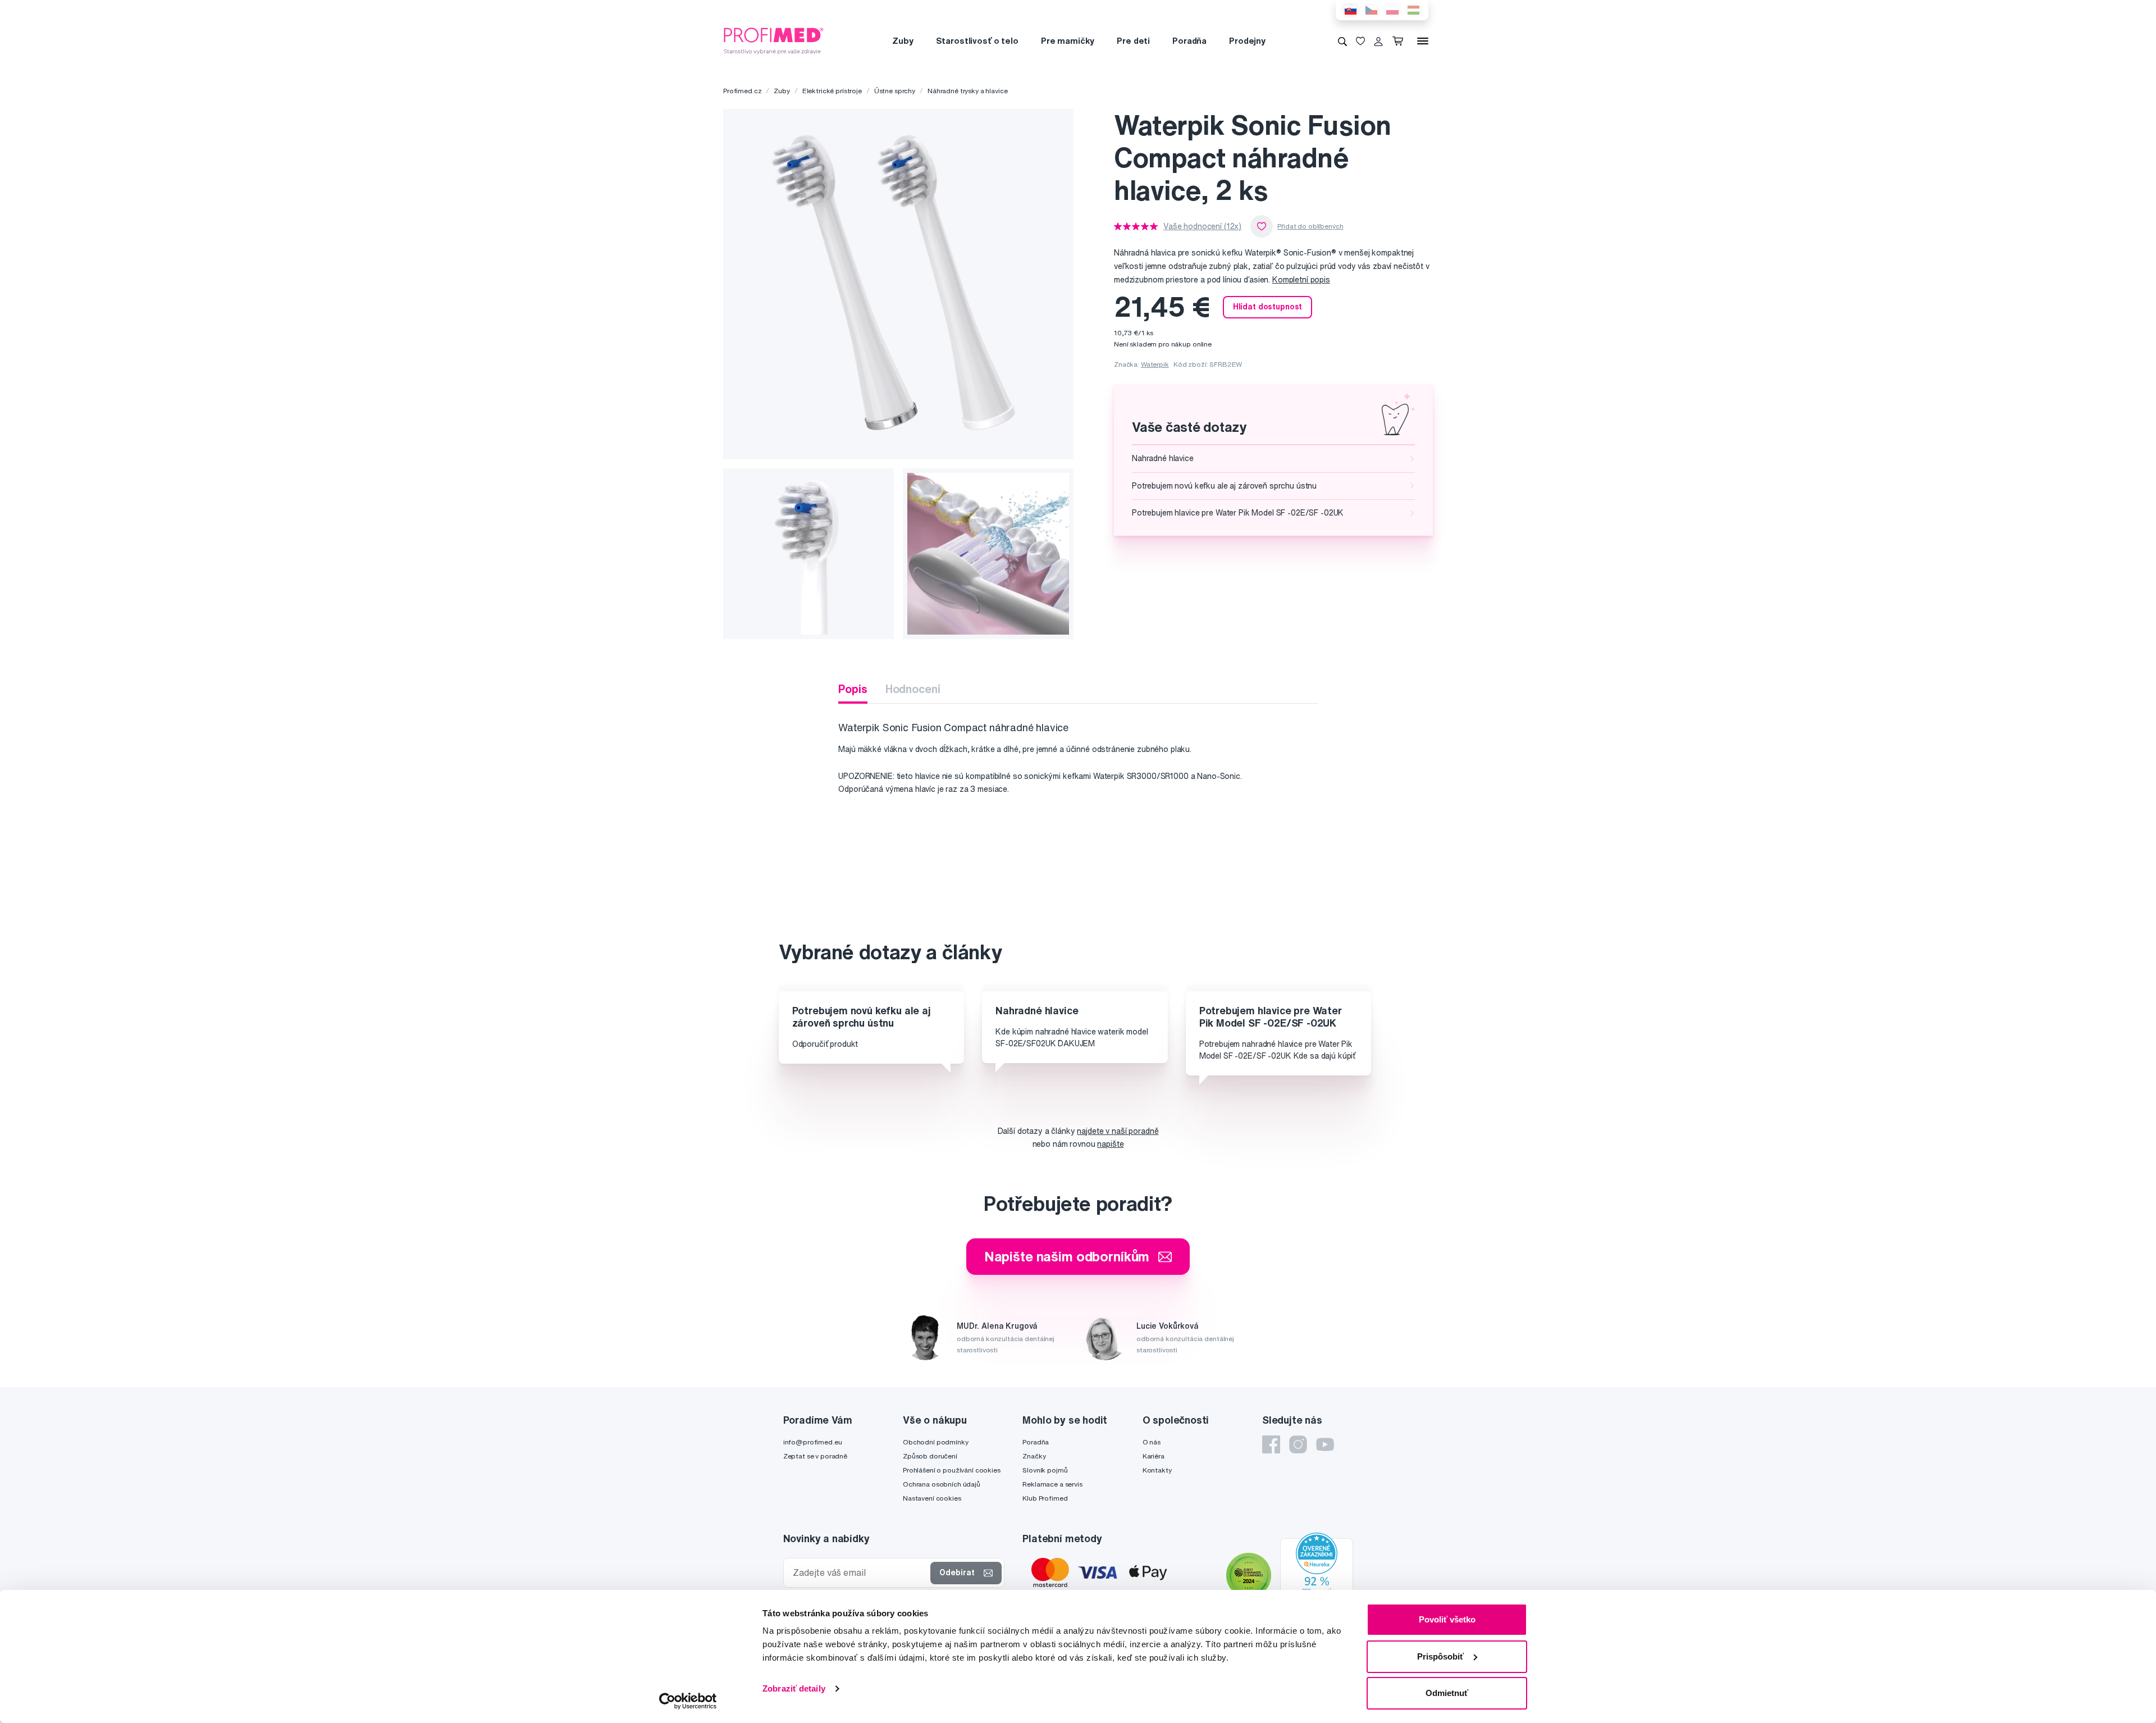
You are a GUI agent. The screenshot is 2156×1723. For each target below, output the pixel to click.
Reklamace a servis (1052, 1484)
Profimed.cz (742, 91)
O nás (1152, 1442)
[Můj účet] (1378, 41)
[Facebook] (1271, 1444)
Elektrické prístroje (832, 91)
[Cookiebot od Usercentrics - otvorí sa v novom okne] (688, 1701)
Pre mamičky (1068, 41)
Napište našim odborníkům (1067, 1256)
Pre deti (1133, 41)
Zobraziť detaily (794, 1688)
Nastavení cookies (932, 1498)
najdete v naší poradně (1118, 1131)
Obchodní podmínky (936, 1442)
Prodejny (1247, 41)
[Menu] (1423, 41)
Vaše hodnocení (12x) (1202, 226)
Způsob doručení (930, 1456)
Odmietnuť (1447, 1693)
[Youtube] (1325, 1444)
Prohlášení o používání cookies (952, 1470)
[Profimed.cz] (774, 40)
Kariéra (1154, 1456)
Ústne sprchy (895, 91)
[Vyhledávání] (1342, 41)
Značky (1034, 1456)
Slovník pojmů (1045, 1470)
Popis (853, 689)
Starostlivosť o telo (977, 41)
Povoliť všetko (1447, 1619)
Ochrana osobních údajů (942, 1484)
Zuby (903, 41)
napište (1110, 1144)
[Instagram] (1298, 1444)
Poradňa (1189, 41)
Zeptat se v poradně (815, 1456)
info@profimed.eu (813, 1442)
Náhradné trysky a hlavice (968, 91)
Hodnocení (913, 689)
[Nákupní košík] (1400, 41)
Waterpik (1155, 364)
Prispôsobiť (1440, 1656)
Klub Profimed (1045, 1498)
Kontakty (1157, 1470)
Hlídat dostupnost (1268, 307)
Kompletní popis (1301, 280)
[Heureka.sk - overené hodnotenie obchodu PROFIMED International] (1317, 1576)
